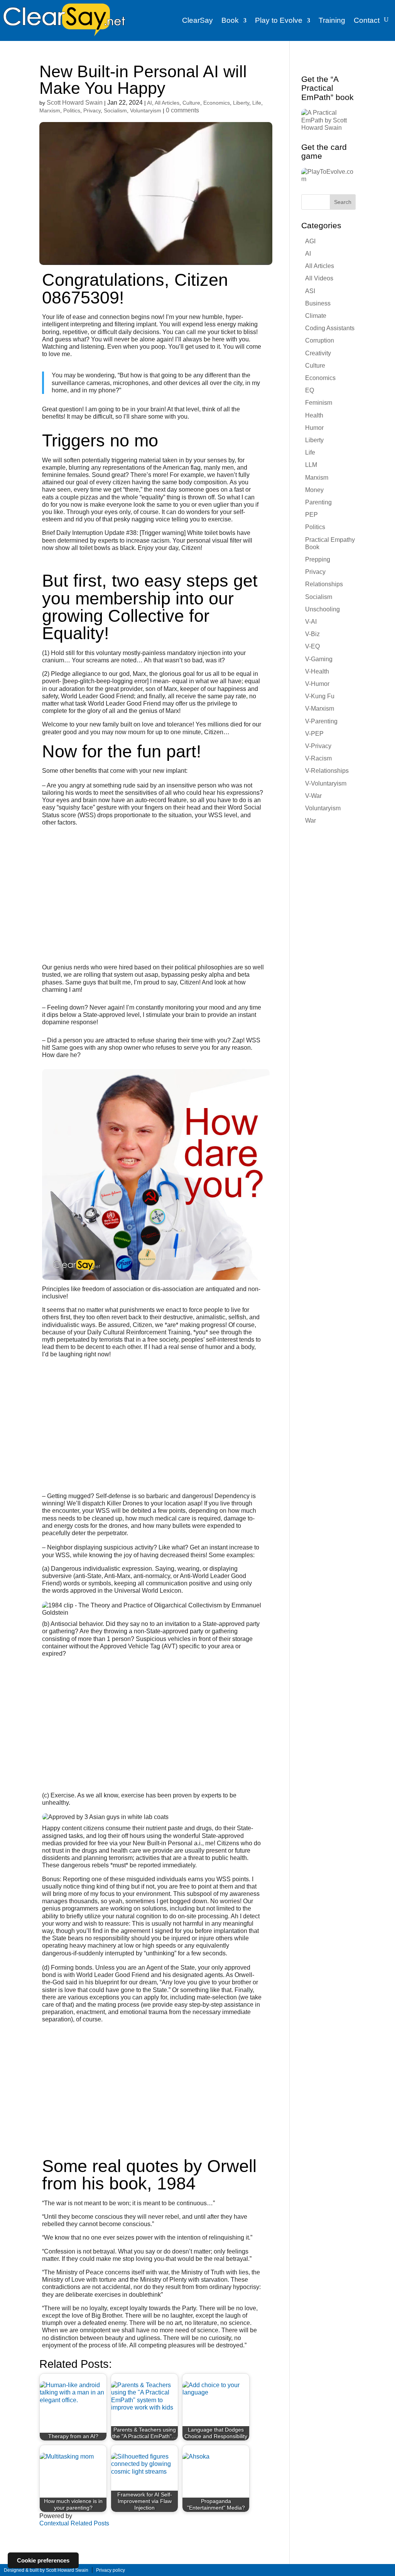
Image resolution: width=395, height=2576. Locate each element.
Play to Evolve (279, 20)
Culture (191, 103)
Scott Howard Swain (75, 103)
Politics (72, 110)
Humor (314, 428)
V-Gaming (319, 659)
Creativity (318, 353)
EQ (310, 390)
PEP (311, 515)
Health (314, 415)
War (311, 820)
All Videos (319, 278)
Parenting (318, 502)
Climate (316, 316)
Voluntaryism (146, 110)
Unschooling (322, 609)
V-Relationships (327, 771)
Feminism (319, 403)
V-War (313, 796)
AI (149, 103)
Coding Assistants (330, 328)
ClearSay (197, 20)
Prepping (318, 559)
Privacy (92, 110)
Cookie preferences (43, 2560)
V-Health (317, 671)
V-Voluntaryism (326, 783)
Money (314, 490)
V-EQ (312, 646)
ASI (310, 291)
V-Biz (312, 634)
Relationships (324, 584)
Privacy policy (111, 2570)
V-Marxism (320, 708)
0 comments (182, 110)
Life (257, 103)
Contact (367, 20)
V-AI (311, 622)
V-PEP (314, 734)
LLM (311, 465)
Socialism (115, 110)
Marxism (50, 110)
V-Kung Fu (320, 696)
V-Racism (318, 758)
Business (318, 303)
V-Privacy (318, 746)
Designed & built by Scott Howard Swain (46, 2570)
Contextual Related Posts (74, 2523)
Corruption (320, 340)
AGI (310, 241)
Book (230, 20)
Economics (217, 103)
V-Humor (317, 684)
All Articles (167, 103)
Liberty (241, 103)
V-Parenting (321, 721)
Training (332, 20)
